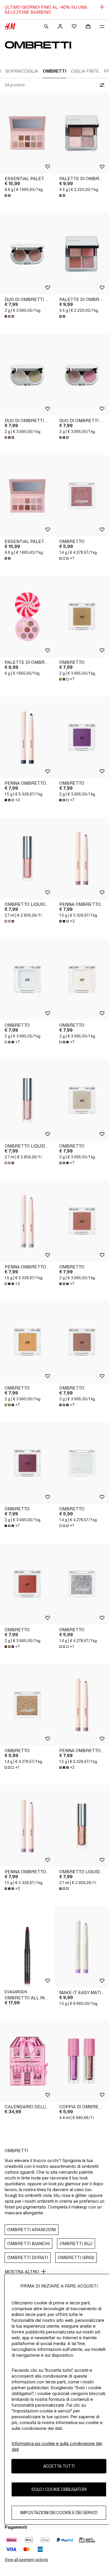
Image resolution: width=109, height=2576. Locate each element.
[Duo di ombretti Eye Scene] (27, 254)
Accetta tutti (59, 2466)
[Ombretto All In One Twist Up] (27, 1947)
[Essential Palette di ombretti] (27, 133)
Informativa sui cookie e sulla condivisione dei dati (57, 2446)
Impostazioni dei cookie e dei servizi (59, 2513)
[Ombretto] (27, 979)
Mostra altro (22, 2272)
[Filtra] (101, 85)
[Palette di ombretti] (27, 617)
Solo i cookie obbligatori (59, 2489)
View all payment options (26, 2560)
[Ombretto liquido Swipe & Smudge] (27, 858)
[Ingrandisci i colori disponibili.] (8, 196)
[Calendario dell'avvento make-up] (27, 2061)
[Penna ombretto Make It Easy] (27, 737)
